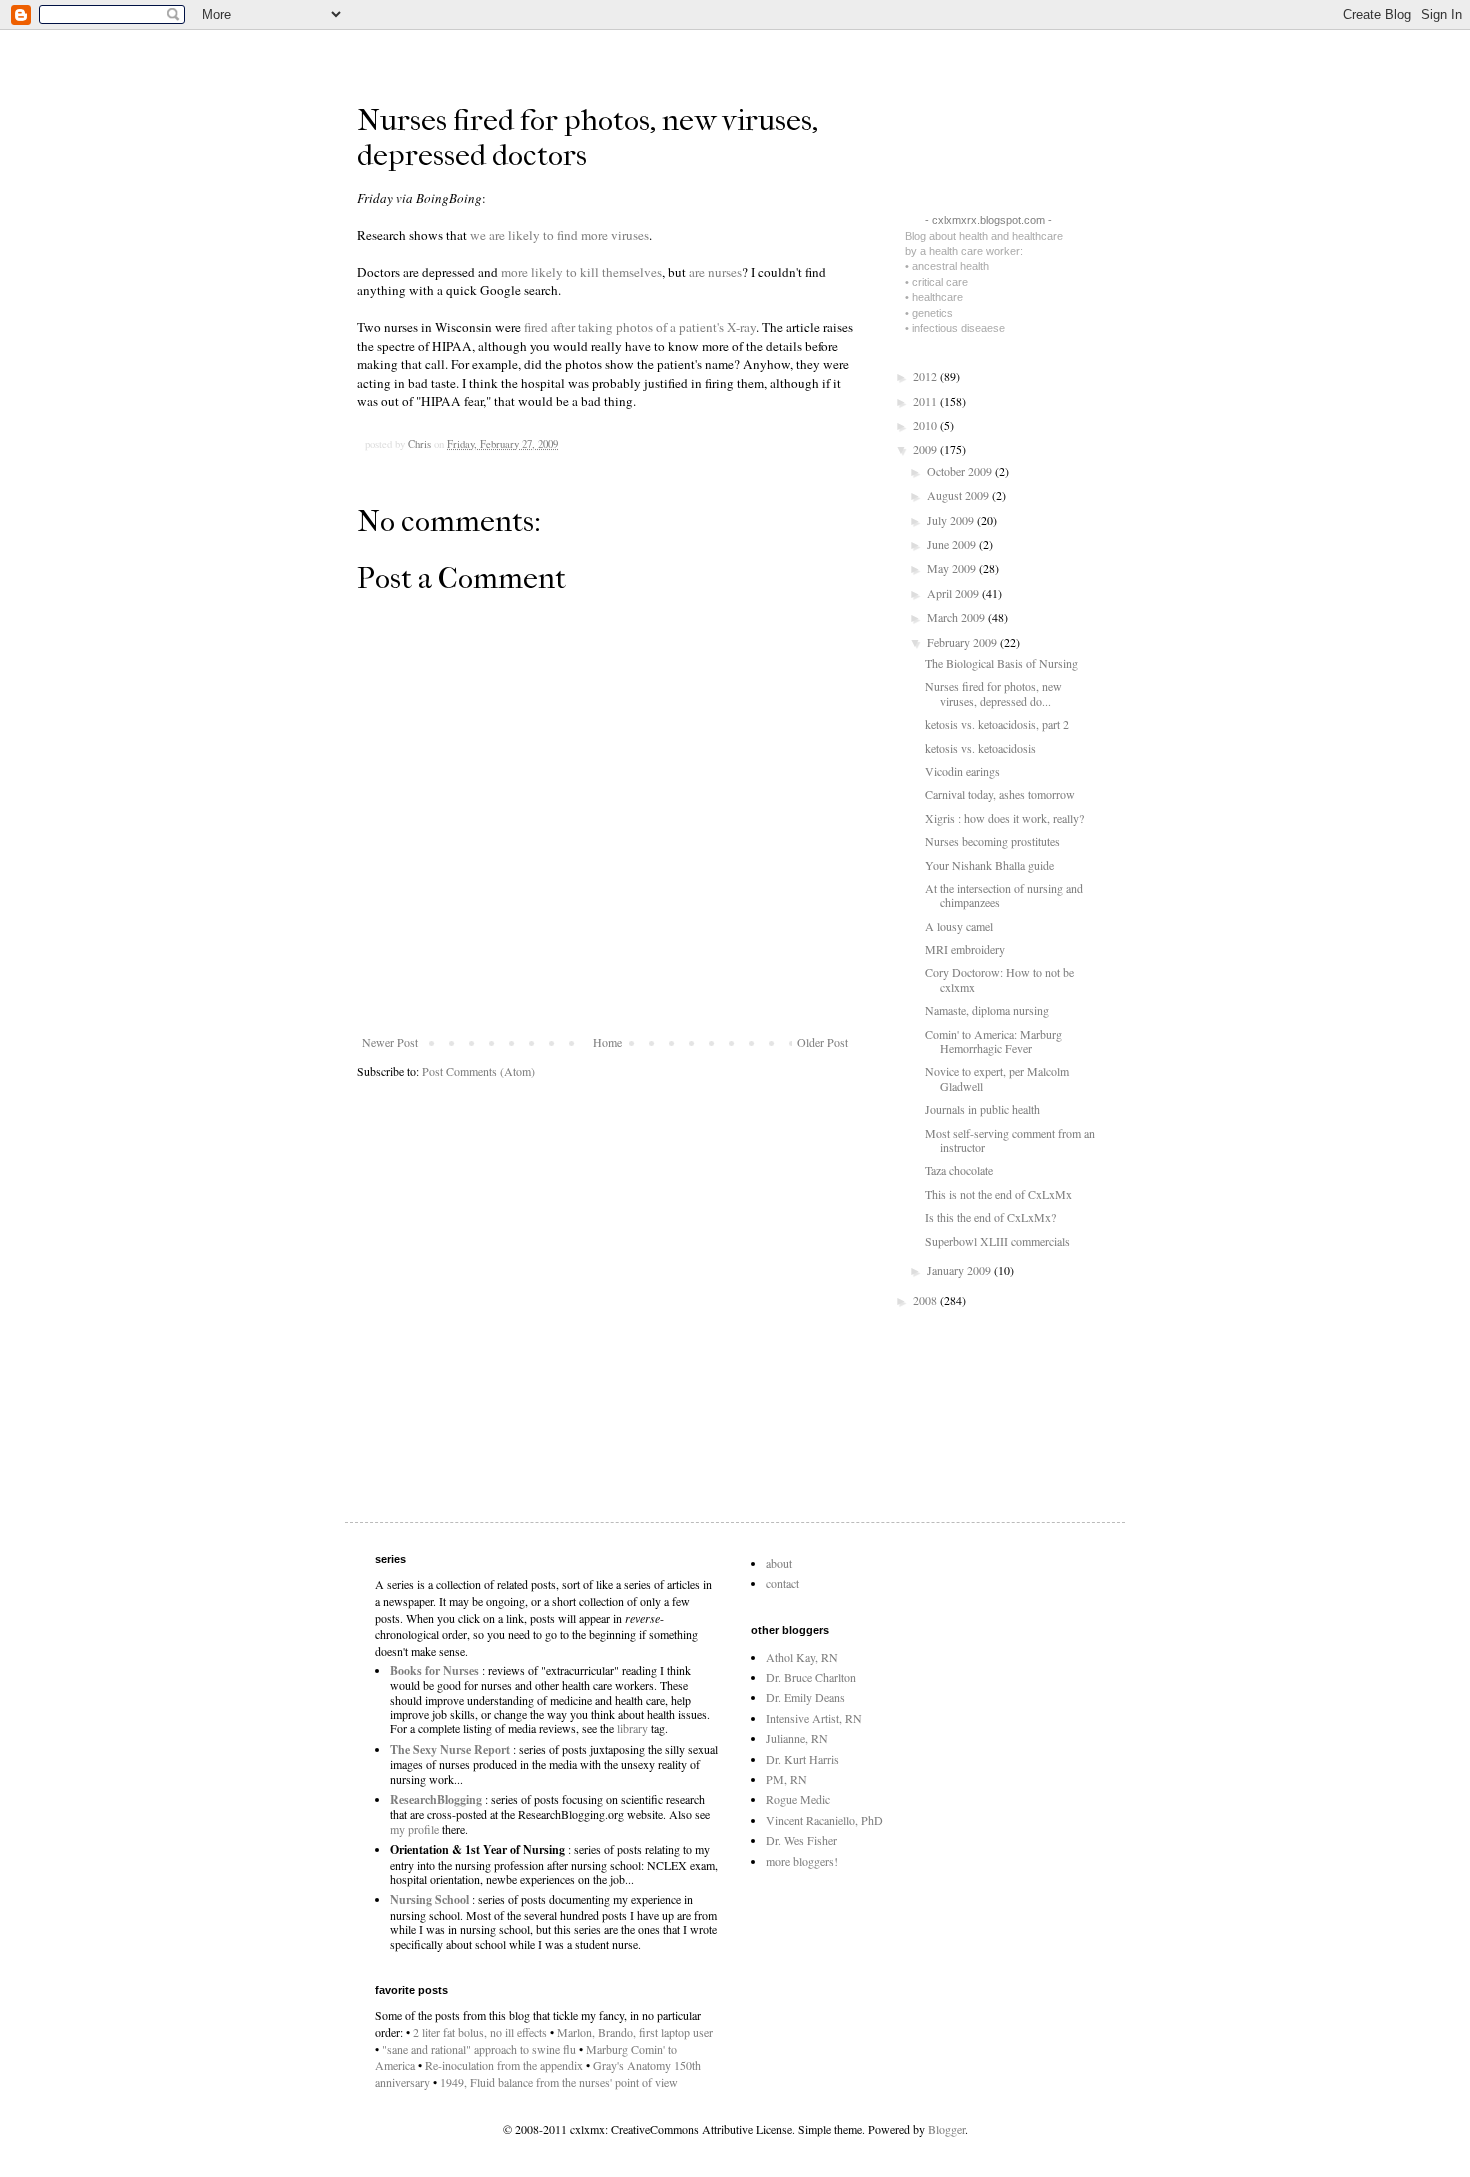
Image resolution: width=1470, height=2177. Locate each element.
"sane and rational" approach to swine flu (479, 2049)
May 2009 (953, 568)
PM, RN (786, 1779)
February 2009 (963, 642)
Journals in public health (982, 1109)
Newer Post (390, 1042)
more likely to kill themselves (581, 272)
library (632, 1728)
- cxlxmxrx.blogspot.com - (988, 220)
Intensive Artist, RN (814, 1718)
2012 (926, 376)
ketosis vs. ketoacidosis (980, 748)
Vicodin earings (962, 771)
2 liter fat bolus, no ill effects (480, 2032)
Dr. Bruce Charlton (811, 1677)
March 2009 (957, 617)
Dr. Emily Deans (805, 1697)
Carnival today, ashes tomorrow (1000, 794)
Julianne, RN (797, 1738)
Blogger (946, 2129)
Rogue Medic (798, 1799)
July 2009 (952, 520)
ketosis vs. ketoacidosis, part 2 (997, 724)
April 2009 (954, 593)
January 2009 (960, 1270)
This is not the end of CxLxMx (998, 1194)
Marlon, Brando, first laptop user (635, 2032)
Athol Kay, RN (802, 1657)
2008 (926, 1300)
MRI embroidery (965, 949)
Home (607, 1042)
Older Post (822, 1042)
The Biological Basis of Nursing (1001, 663)
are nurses (715, 272)
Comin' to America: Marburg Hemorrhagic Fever (993, 1041)
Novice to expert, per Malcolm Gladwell (997, 1078)
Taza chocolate (959, 1170)
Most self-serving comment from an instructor (1010, 1140)
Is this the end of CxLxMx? (990, 1217)
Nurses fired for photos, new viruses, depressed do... (993, 693)
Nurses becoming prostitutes (992, 841)
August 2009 (959, 495)
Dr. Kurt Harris (802, 1759)
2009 (926, 449)
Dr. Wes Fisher (801, 1840)
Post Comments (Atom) (478, 1071)
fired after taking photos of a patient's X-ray (640, 327)
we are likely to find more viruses (559, 235)
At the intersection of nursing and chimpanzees (1004, 895)
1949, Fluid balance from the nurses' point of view (559, 2082)
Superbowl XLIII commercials (997, 1241)
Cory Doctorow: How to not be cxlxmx (999, 979)
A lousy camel (959, 926)
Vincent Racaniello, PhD (824, 1820)
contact (782, 1583)
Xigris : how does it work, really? (1004, 818)
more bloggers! (802, 1861)
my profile (414, 1829)
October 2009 (961, 471)
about (779, 1563)
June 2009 (953, 544)
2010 (926, 425)
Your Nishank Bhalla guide (989, 865)
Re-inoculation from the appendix (504, 2065)
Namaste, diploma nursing (987, 1010)
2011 (926, 401)
